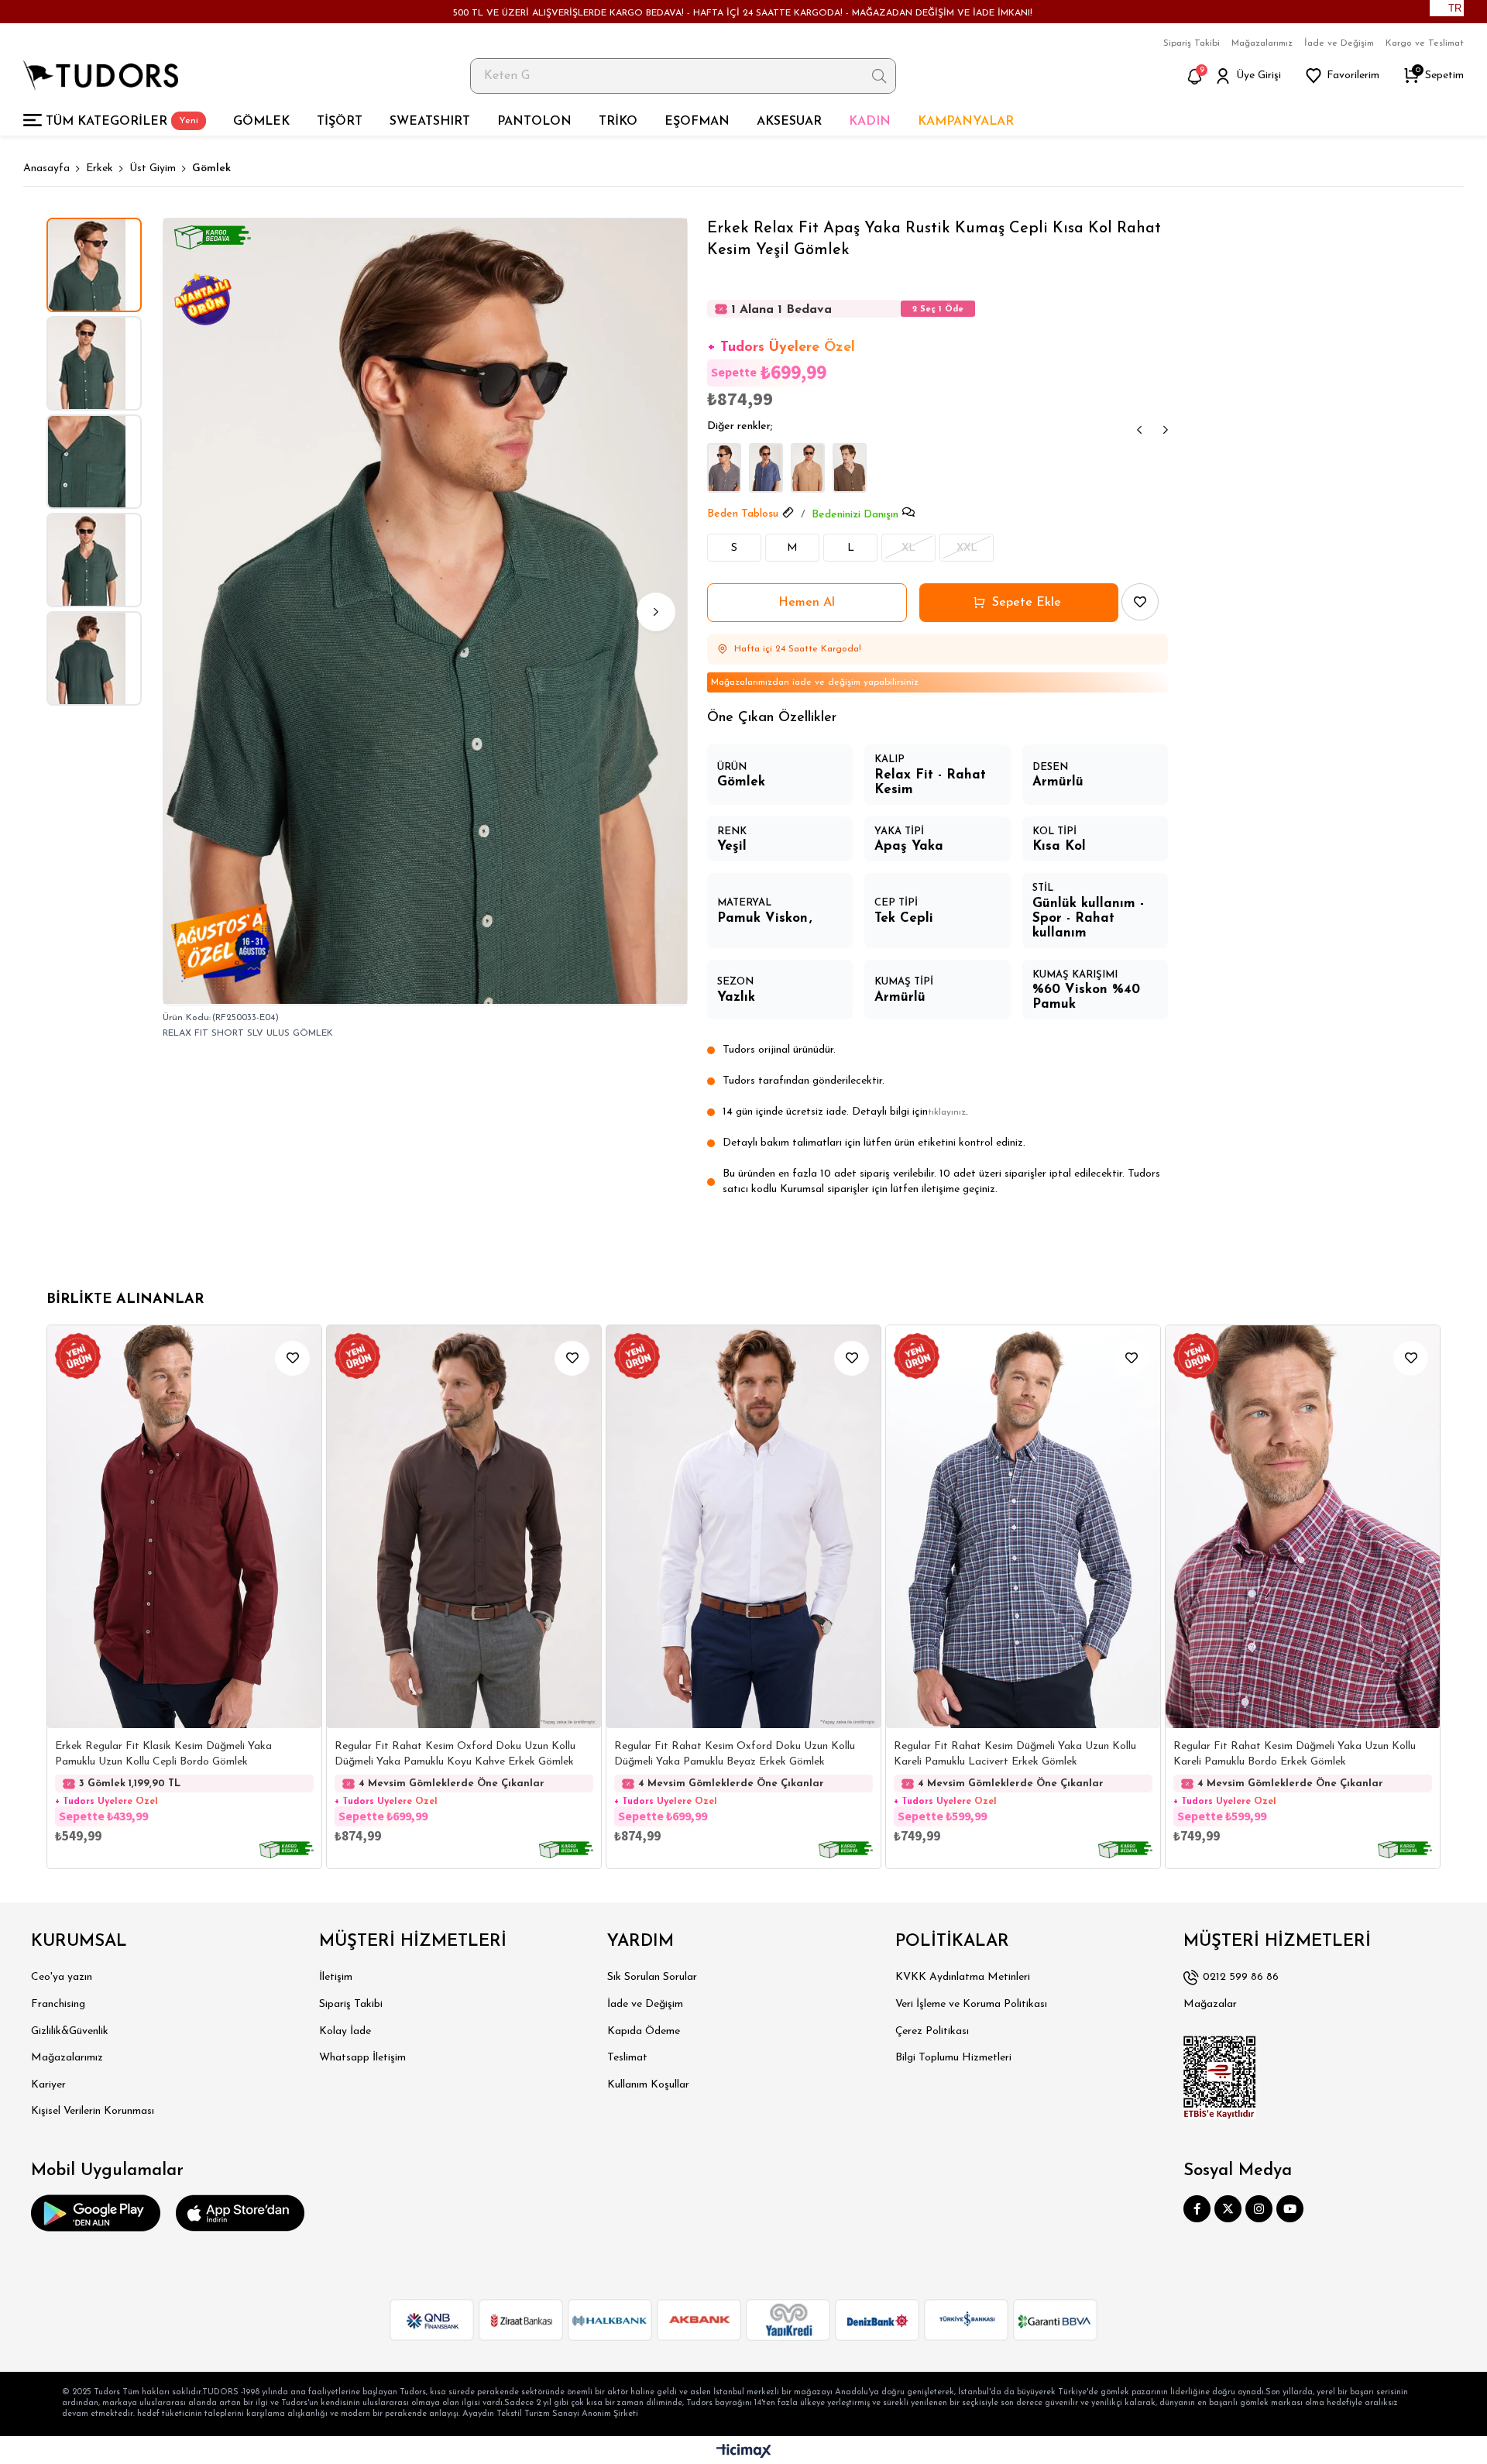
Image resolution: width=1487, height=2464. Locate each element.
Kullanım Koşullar (648, 2085)
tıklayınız (947, 1112)
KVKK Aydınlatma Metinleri (963, 1977)
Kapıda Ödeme (644, 2031)
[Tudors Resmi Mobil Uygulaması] (96, 2213)
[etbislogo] (1220, 2077)
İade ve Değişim (1339, 43)
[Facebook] (1197, 2209)
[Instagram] (1259, 2209)
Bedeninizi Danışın (855, 515)
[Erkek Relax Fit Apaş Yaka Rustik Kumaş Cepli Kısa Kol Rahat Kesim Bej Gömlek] (808, 468)
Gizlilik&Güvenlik (70, 2031)
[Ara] (879, 76)
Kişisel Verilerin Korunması (93, 2111)
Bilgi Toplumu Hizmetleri (953, 2058)
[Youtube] (1290, 2209)
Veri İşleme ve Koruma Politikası (971, 2004)
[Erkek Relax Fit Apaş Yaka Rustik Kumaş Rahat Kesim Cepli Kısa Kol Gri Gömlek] (724, 468)
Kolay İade (345, 2031)
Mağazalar (1210, 2004)
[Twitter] (1228, 2209)
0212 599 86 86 (1241, 1977)
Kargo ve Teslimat (1425, 43)
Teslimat (627, 2058)
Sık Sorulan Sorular (652, 1977)
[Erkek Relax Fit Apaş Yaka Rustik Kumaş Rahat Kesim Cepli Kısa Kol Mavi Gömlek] (766, 468)
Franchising (58, 2004)
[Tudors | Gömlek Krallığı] (101, 76)
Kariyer (48, 2085)
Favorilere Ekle (292, 1358)
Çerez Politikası (932, 2031)
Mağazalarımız (1262, 43)
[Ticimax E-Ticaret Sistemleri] (744, 2452)
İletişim (336, 1977)
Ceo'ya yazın (62, 1977)
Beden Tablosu (743, 514)
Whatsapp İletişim (362, 2058)
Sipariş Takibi (1192, 43)
